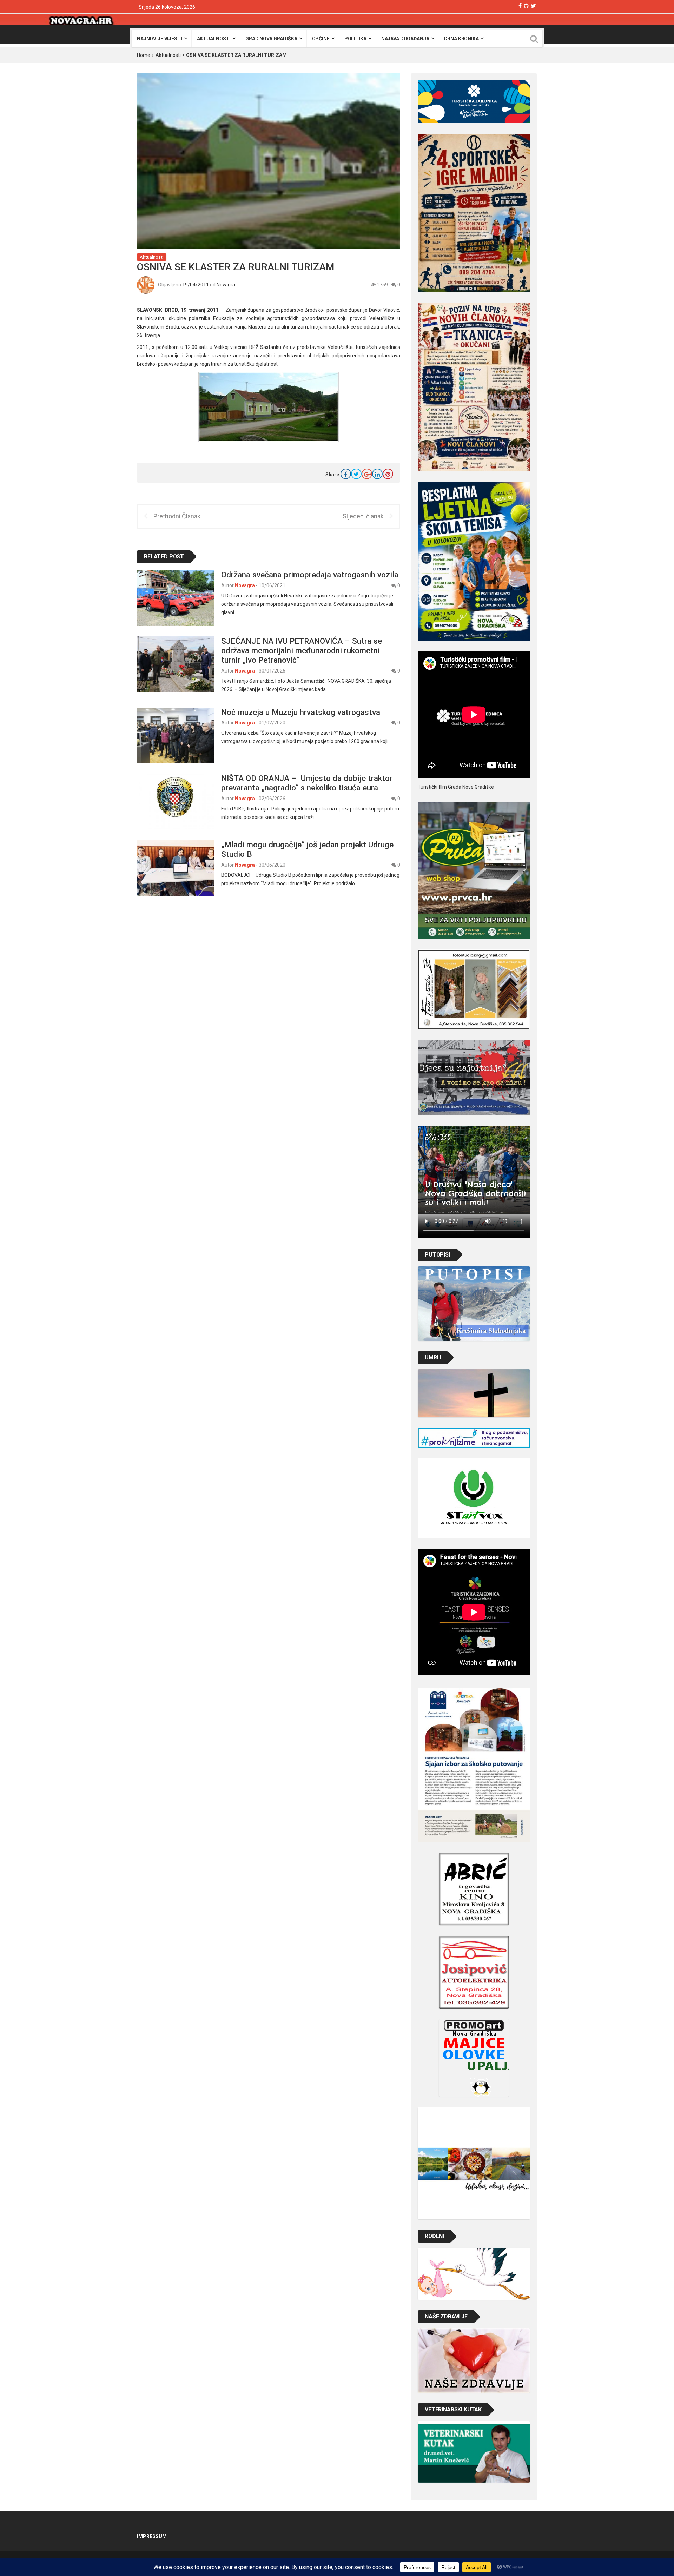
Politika (355, 39)
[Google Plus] (367, 474)
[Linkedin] (377, 474)
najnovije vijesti (160, 39)
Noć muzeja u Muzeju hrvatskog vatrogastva (301, 712)
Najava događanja (405, 39)
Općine (321, 39)
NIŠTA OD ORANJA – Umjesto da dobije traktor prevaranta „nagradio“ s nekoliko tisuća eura (307, 783)
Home (144, 55)
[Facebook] (520, 6)
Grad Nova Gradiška (271, 39)
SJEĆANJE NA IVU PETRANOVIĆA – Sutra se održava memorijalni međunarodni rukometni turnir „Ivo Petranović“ (302, 650)
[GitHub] (526, 6)
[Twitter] (533, 6)
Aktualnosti (214, 39)
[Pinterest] (388, 474)
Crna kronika (461, 39)
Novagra (226, 285)
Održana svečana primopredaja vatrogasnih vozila (310, 575)
